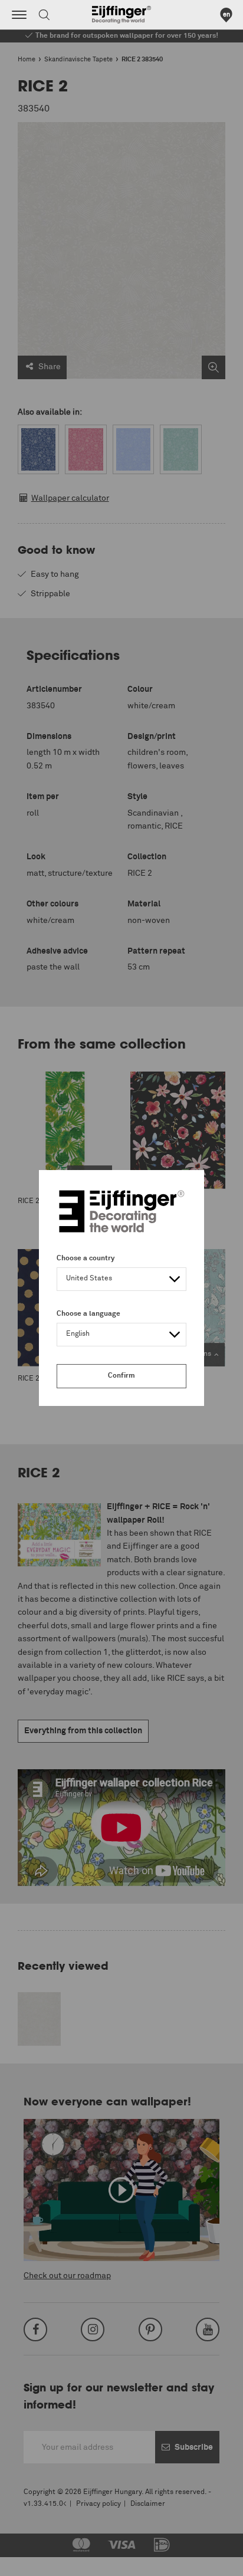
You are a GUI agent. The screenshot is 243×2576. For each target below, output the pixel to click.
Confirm (121, 1376)
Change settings (40, 2561)
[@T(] (19, 15)
